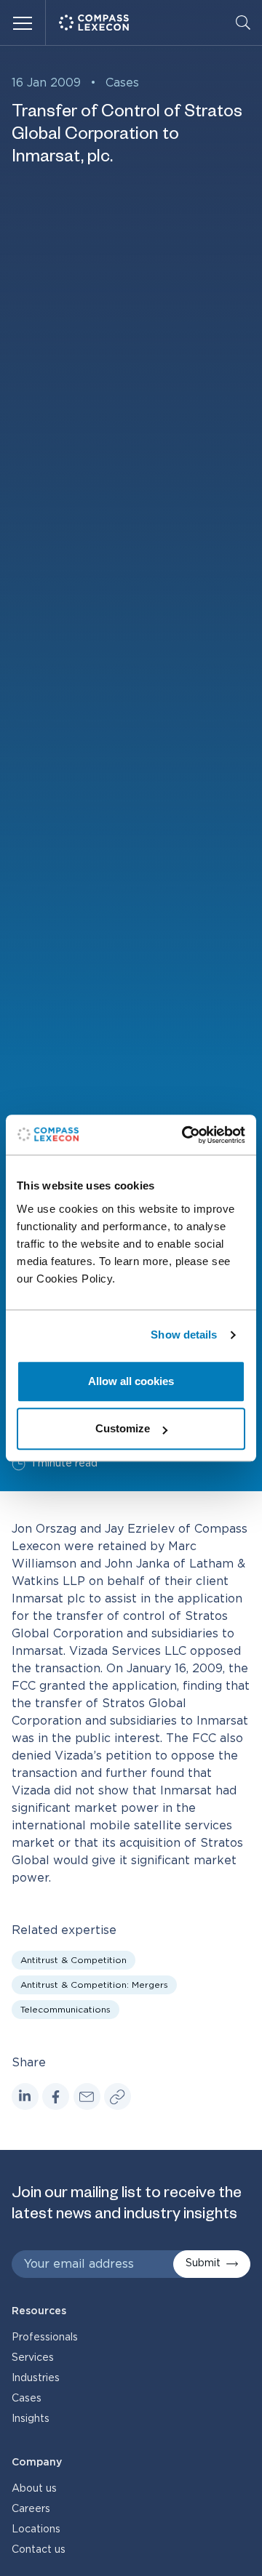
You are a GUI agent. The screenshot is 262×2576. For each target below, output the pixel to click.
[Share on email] (87, 2096)
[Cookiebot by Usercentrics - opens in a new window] (185, 1135)
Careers (31, 2509)
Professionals (45, 2338)
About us (34, 2489)
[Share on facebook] (56, 2096)
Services (33, 2358)
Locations (36, 2529)
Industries (36, 2378)
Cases (122, 83)
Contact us (39, 2550)
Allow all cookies (131, 1381)
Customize (123, 1428)
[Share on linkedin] (25, 2096)
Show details (184, 1335)
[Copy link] (118, 2096)
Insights (31, 2419)
